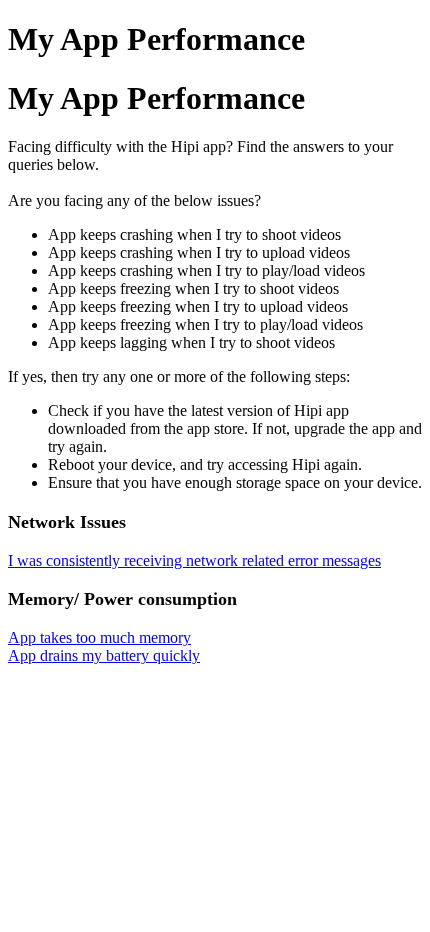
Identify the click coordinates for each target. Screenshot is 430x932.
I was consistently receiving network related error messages (194, 560)
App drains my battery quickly (104, 655)
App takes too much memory (99, 637)
